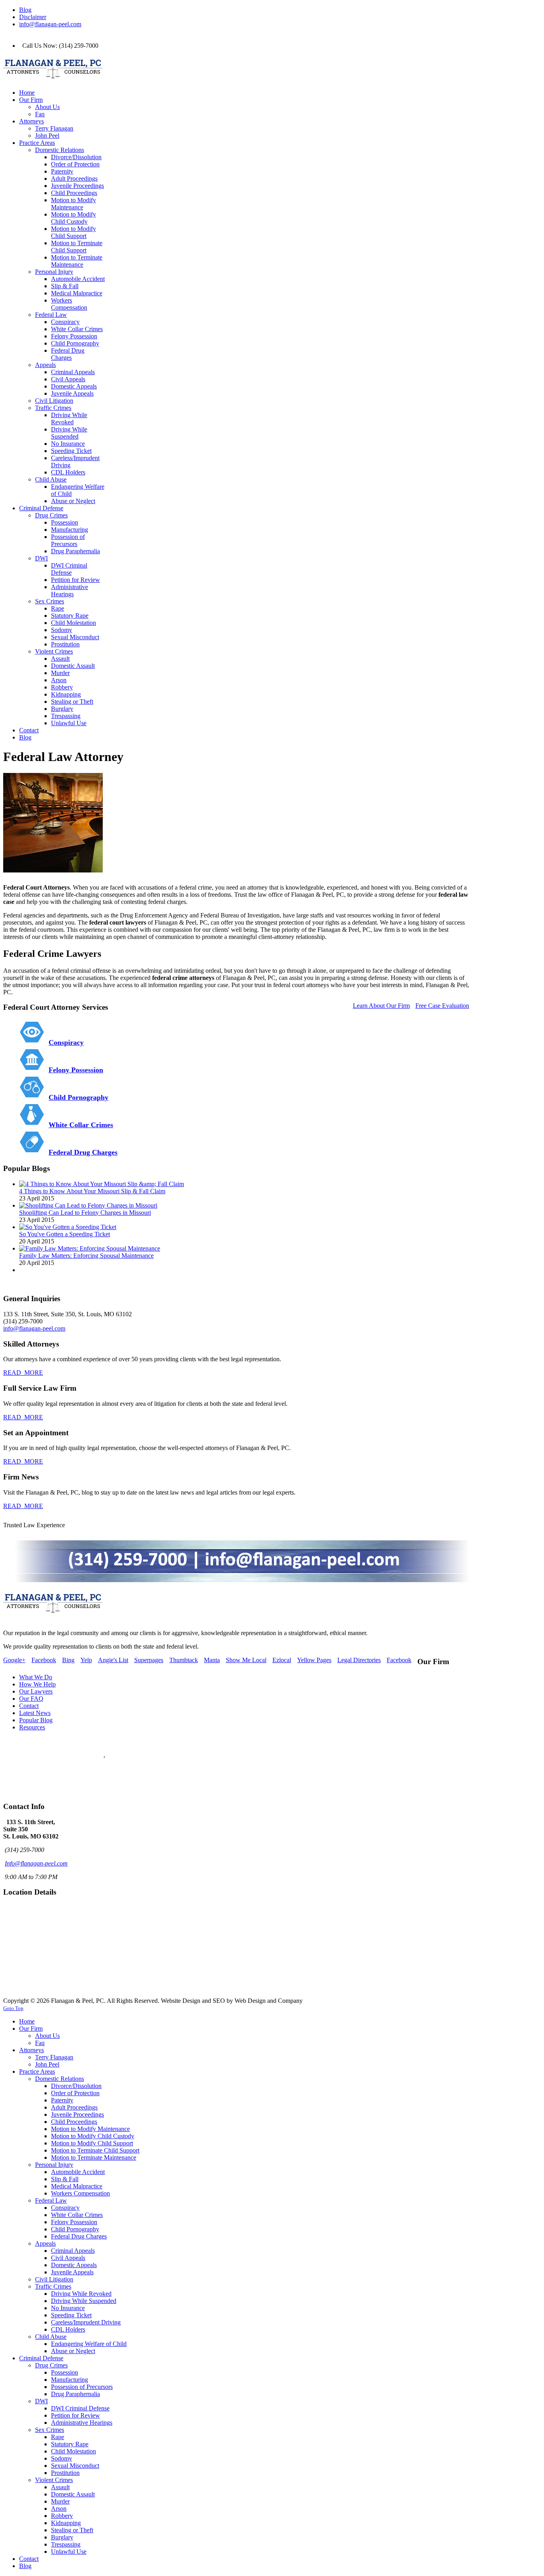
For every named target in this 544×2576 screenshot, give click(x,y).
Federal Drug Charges (83, 1152)
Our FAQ (31, 1699)
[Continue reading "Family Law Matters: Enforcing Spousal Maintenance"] (90, 1248)
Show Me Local (246, 1660)
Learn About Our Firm (381, 1006)
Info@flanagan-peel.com (36, 1863)
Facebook (44, 1660)
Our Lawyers (36, 1691)
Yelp (86, 1660)
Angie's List (113, 1660)
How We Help (37, 1684)
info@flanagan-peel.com (50, 24)
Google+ (14, 1660)
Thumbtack (184, 1660)
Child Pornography (78, 1097)
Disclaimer (33, 17)
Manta (212, 1660)
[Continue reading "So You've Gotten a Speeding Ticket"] (68, 1227)
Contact (29, 1706)
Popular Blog (36, 1720)
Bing (68, 1660)
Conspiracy (66, 1042)
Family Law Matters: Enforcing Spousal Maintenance (86, 1256)
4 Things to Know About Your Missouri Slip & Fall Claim (92, 1191)
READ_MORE (23, 1373)
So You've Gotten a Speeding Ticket (65, 1234)
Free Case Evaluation (442, 1006)
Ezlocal (282, 1660)
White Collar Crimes (81, 1125)
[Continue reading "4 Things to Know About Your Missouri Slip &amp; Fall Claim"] (102, 1184)
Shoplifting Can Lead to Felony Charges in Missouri (85, 1213)
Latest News (35, 1713)
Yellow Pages (314, 1660)
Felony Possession (76, 1070)
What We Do (36, 1677)
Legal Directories (359, 1660)
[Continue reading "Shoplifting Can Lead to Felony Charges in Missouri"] (88, 1205)
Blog (25, 10)
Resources (32, 1727)
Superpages (149, 1660)
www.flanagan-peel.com (34, 1784)
